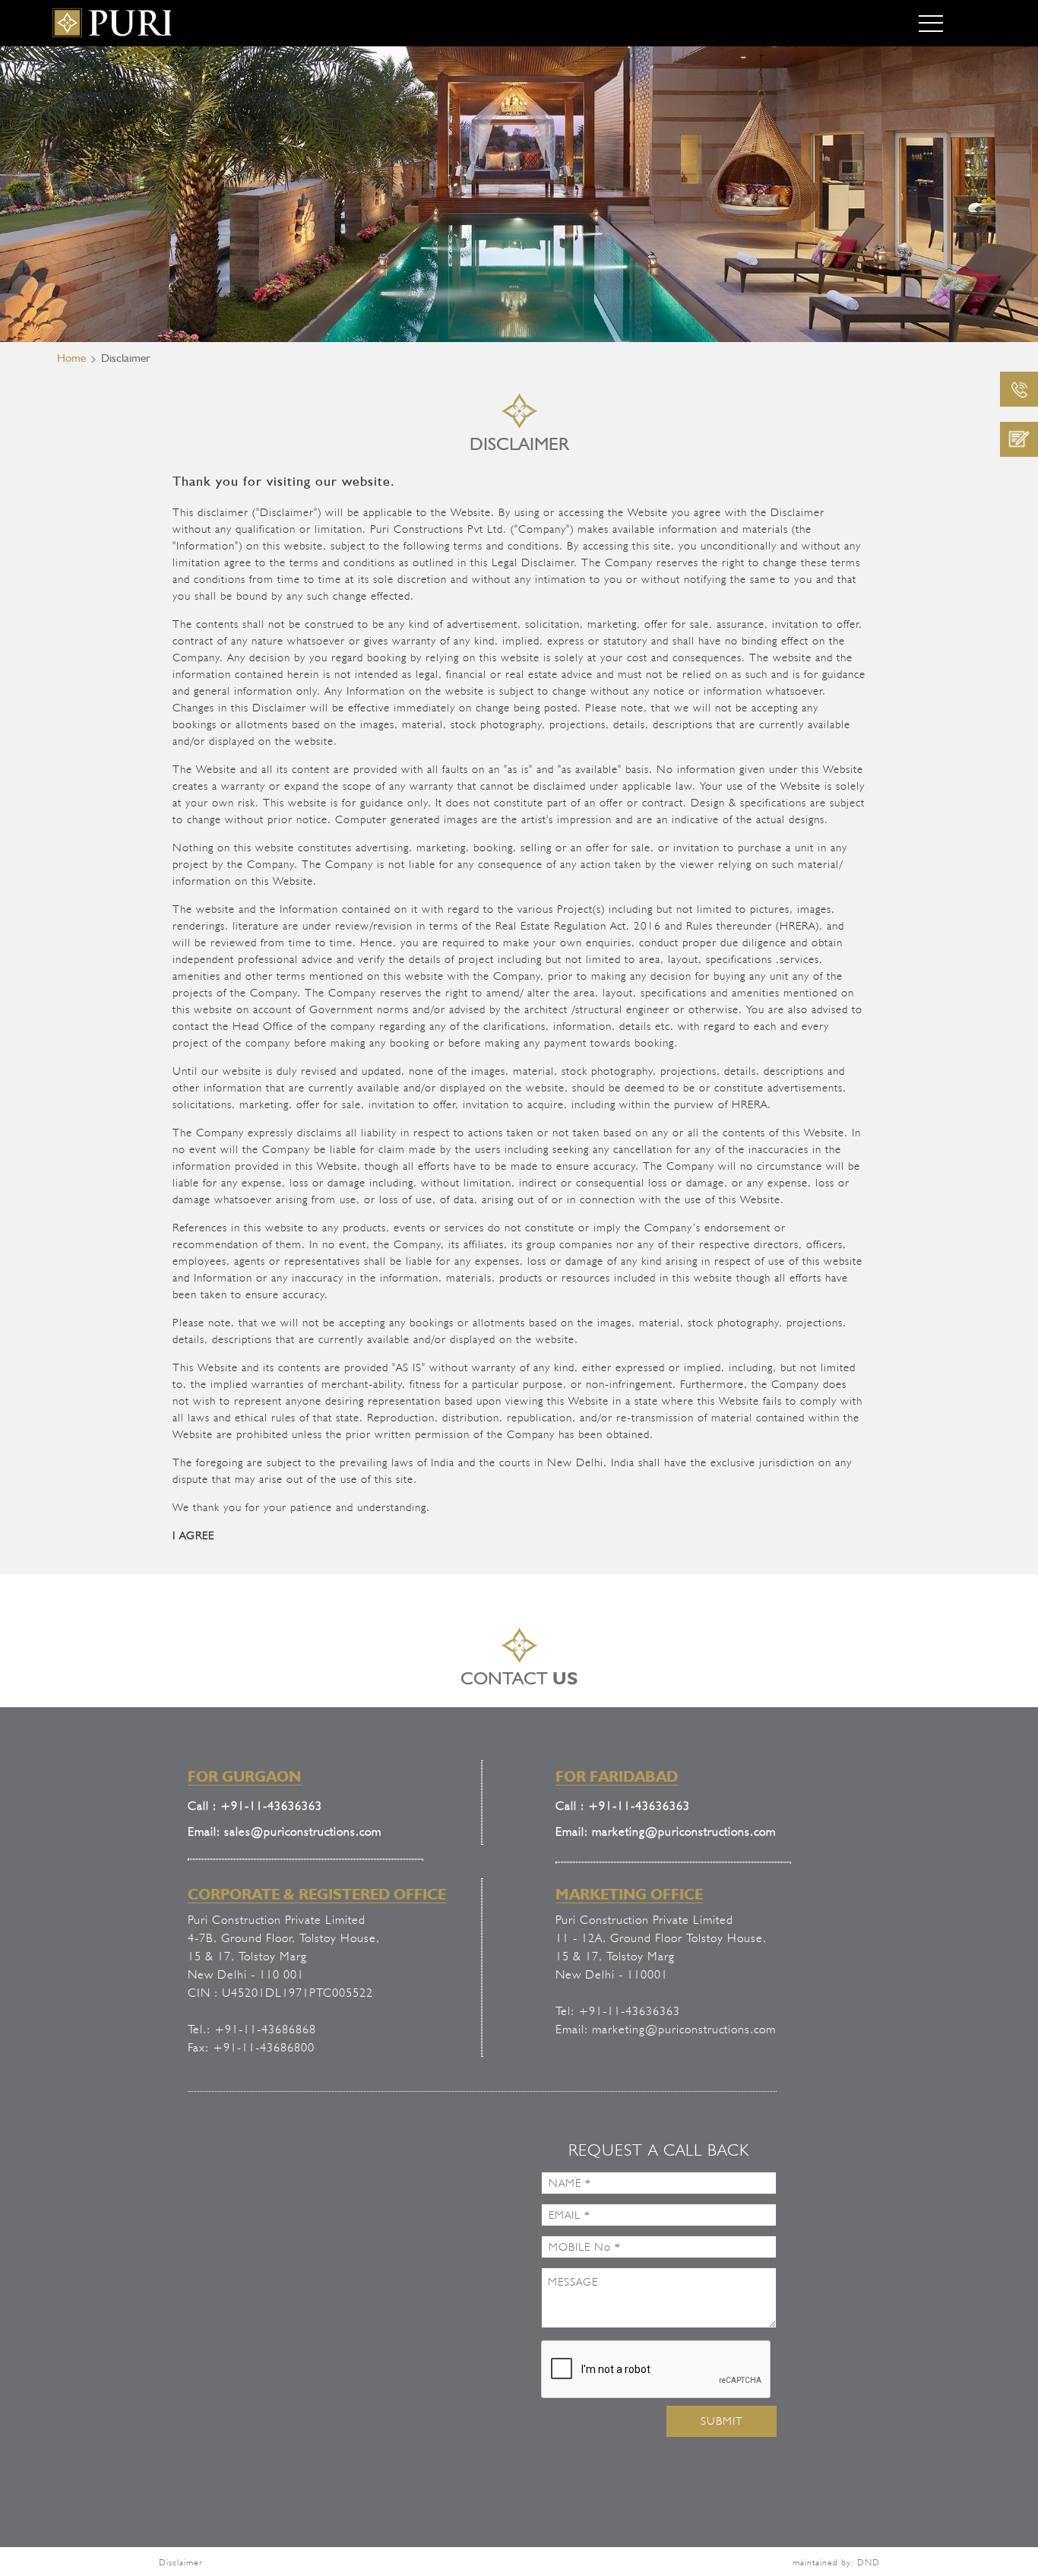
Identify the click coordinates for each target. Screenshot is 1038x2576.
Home (71, 358)
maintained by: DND (836, 2562)
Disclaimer (181, 2562)
